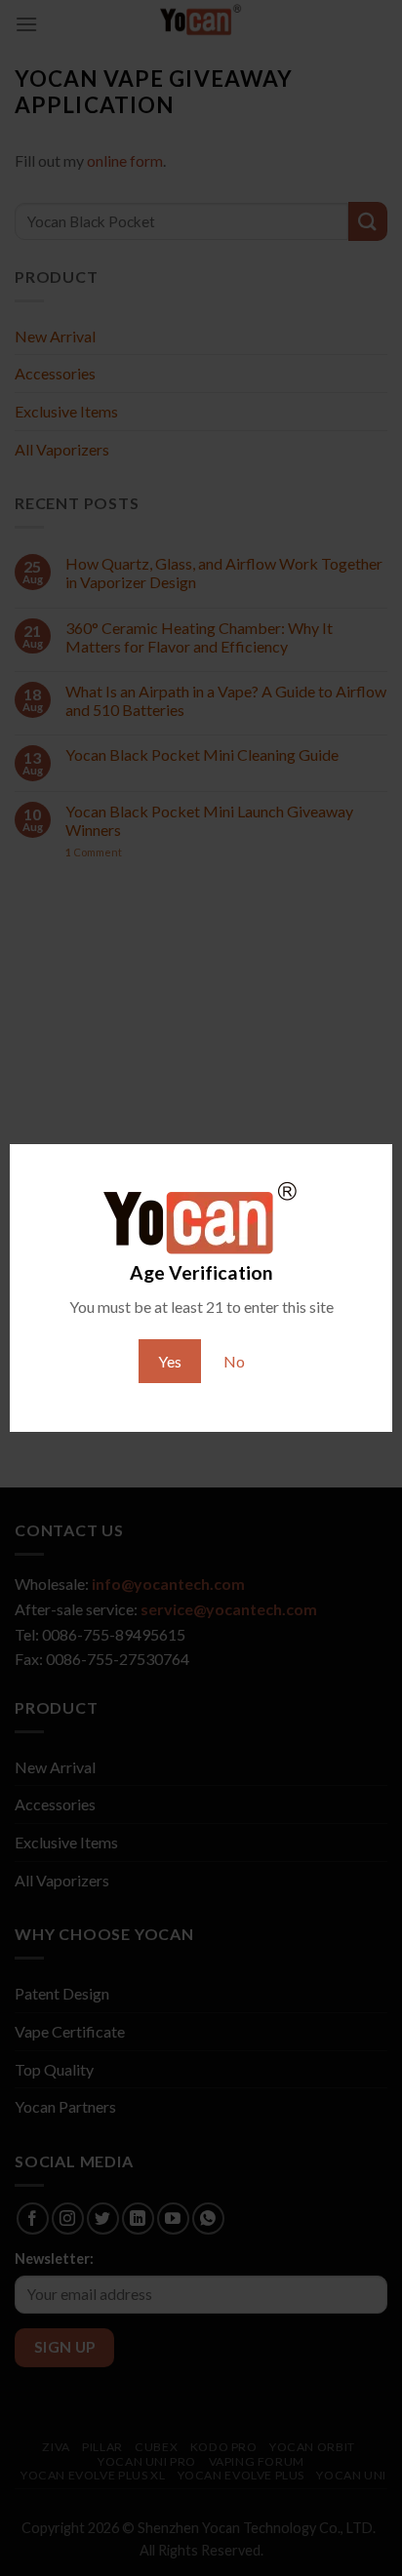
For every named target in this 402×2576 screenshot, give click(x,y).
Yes (170, 1361)
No (234, 1361)
